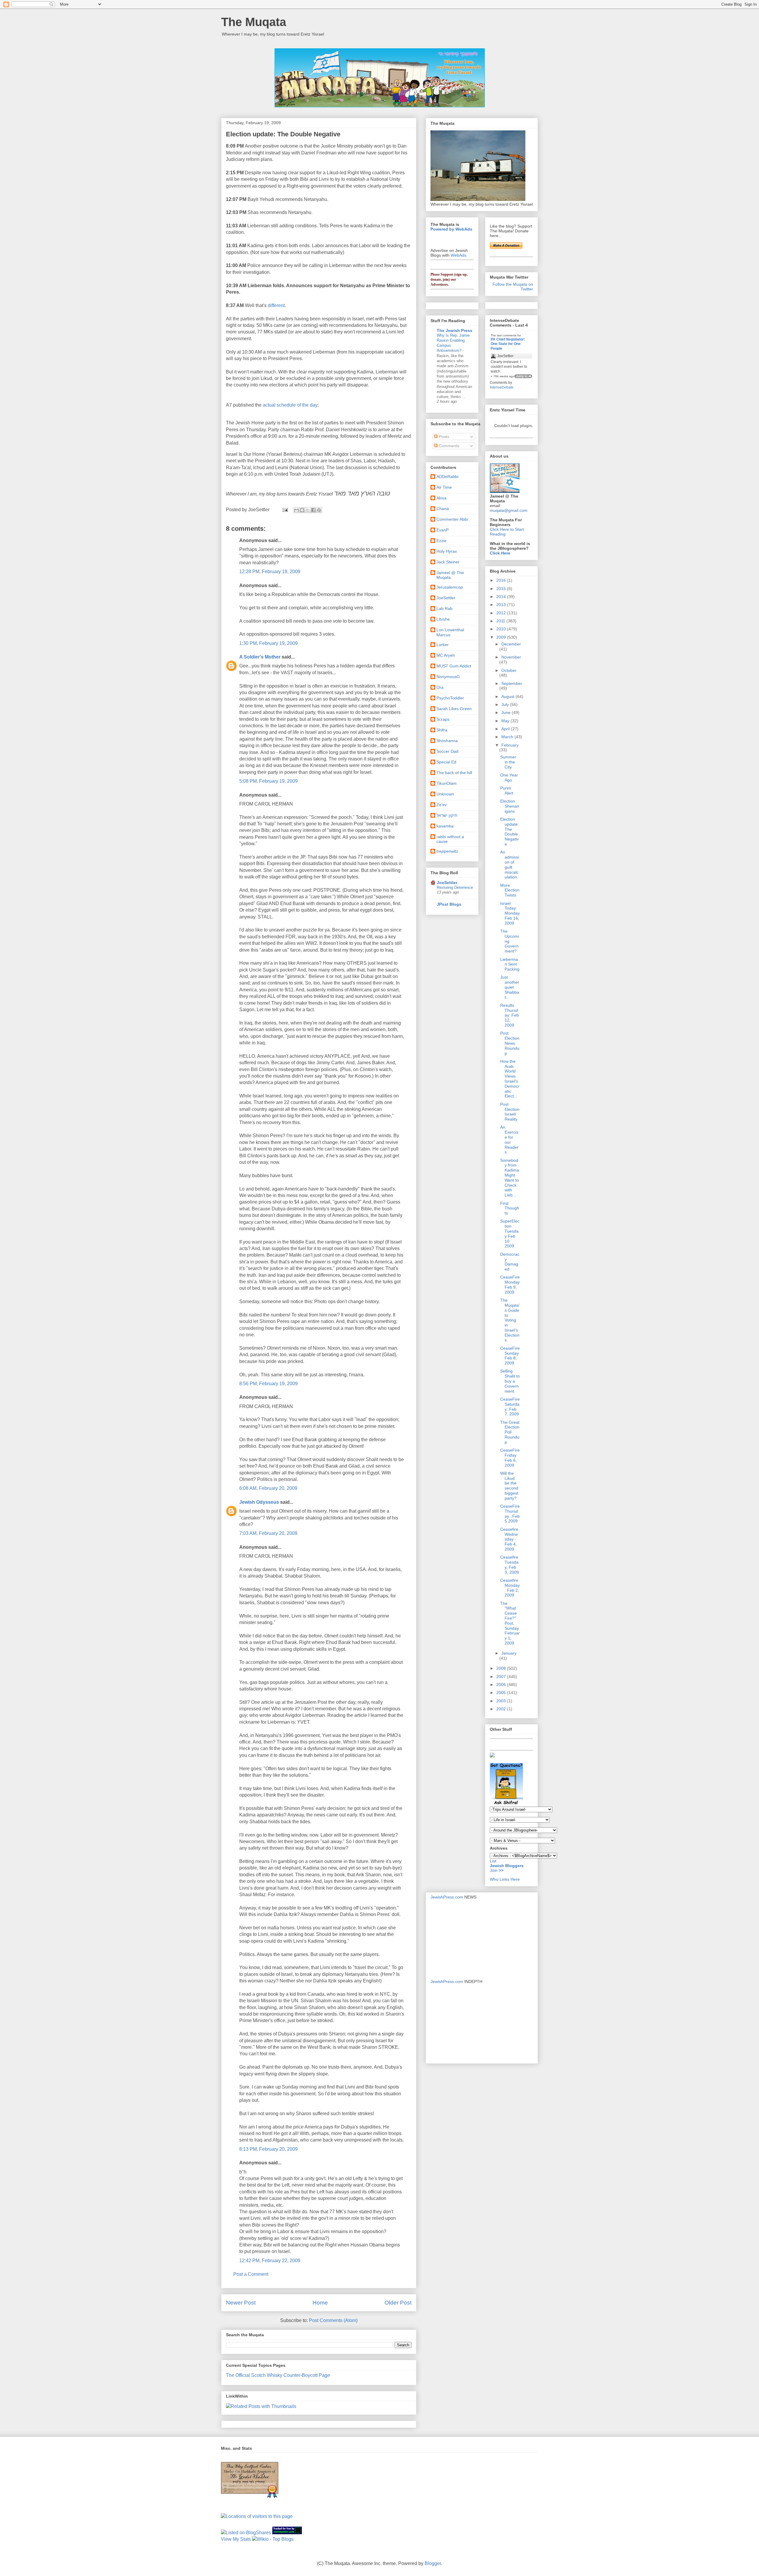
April (506, 729)
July (506, 704)
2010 (502, 629)
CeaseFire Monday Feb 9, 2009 (510, 1284)
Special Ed (446, 762)
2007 (502, 1677)
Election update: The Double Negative (510, 832)
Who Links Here (505, 1879)
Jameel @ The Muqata (450, 575)
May (506, 721)
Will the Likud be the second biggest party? (509, 1486)
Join (494, 1870)
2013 (502, 605)
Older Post (398, 2303)
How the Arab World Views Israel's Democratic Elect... (510, 1079)
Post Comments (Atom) (333, 2320)
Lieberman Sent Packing (510, 964)
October (509, 670)
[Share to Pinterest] (319, 510)
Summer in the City (508, 762)
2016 (502, 580)
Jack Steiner (448, 562)
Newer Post (241, 2303)
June (507, 712)
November (511, 657)
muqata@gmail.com (509, 510)
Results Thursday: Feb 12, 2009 (510, 1015)
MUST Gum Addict (454, 666)
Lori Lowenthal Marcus (450, 632)
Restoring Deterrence (455, 887)
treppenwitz (447, 851)
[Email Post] (285, 510)
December (511, 644)
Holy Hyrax (447, 551)
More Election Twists (510, 890)
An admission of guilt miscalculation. (510, 864)
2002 (502, 1709)
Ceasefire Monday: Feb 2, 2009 (510, 1588)
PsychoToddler (450, 698)
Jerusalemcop (450, 587)
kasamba (445, 826)
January (509, 1653)
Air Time (444, 487)
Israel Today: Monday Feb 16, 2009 (510, 913)
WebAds (459, 255)
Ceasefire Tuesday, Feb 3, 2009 (510, 1565)
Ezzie (441, 541)
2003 (502, 1701)
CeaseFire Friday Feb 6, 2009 (510, 1458)
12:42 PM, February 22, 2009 (270, 2261)
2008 (502, 1668)
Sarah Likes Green (454, 709)
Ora (440, 687)
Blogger (433, 2563)
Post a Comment (251, 2274)
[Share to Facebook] (313, 510)
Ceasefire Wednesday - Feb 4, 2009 (509, 1539)
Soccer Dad (447, 751)
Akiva (441, 498)
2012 (502, 613)
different (276, 305)
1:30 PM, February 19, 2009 (268, 643)
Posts (443, 437)
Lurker (443, 645)
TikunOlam (447, 783)
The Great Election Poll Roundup (510, 1432)
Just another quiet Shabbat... (510, 987)
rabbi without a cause (450, 839)
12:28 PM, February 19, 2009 (270, 572)
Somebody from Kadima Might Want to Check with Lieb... (510, 1178)
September (512, 683)
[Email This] (296, 510)
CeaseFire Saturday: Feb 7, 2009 (510, 1407)
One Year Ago (509, 778)
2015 (502, 589)
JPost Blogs (449, 904)
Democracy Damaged (510, 1262)
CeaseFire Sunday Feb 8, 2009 (510, 1356)
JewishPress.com (447, 1897)
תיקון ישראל (447, 815)
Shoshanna (447, 741)
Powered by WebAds (451, 229)
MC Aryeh (446, 655)
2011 (501, 621)
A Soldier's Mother (260, 657)
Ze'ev (442, 805)
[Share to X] (308, 510)
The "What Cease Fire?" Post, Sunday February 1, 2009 (510, 1623)
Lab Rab (444, 608)
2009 (502, 637)
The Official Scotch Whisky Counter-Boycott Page (278, 2375)
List (493, 1861)
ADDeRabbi (447, 477)
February (510, 745)
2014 (502, 597)
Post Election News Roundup (510, 1043)
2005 (502, 1693)
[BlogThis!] (302, 510)
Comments (448, 446)
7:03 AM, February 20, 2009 (268, 1533)
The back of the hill (454, 773)
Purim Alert (507, 791)
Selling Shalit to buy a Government (510, 1381)
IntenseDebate (502, 387)
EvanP (443, 530)
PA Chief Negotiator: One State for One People (508, 344)
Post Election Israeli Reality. (510, 1112)
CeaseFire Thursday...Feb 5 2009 (510, 1514)
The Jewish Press (455, 330)
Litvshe (443, 619)
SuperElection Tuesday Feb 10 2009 (510, 1233)
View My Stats (236, 2539)
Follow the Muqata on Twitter (513, 287)
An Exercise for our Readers (509, 1140)
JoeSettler (446, 598)
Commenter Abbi (452, 519)
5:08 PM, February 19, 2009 (268, 781)
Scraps (443, 719)
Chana (443, 509)
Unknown (445, 794)
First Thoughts (510, 1208)
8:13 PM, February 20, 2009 (268, 2149)
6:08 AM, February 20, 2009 (268, 1488)
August (508, 696)
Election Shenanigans (510, 806)
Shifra (442, 730)
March (508, 737)
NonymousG (448, 677)
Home (320, 2303)
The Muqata (254, 22)
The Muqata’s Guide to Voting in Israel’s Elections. (510, 1320)
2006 (502, 1685)
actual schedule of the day (290, 405)
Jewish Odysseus (259, 1502)
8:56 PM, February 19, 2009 (268, 1384)
